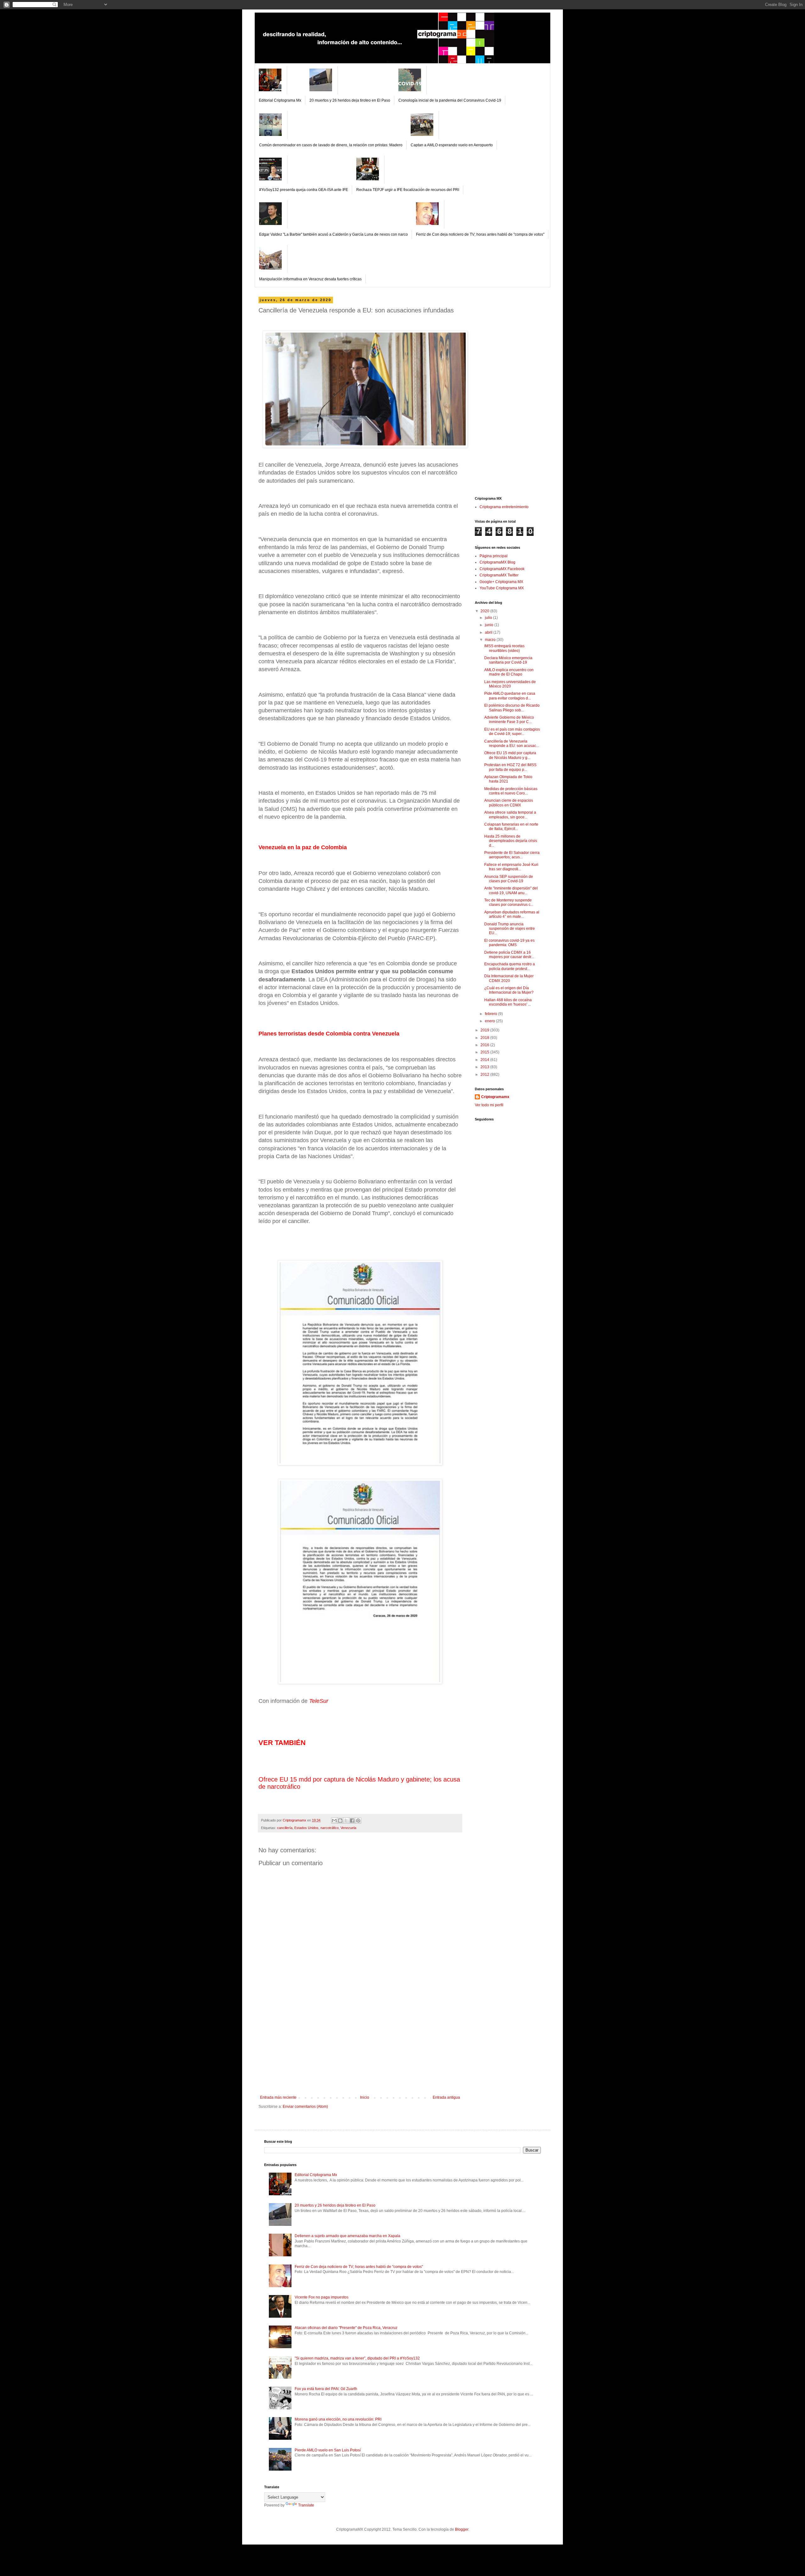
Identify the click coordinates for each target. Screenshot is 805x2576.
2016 (485, 1045)
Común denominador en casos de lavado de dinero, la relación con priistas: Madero (331, 145)
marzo (491, 640)
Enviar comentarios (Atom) (305, 2107)
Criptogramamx (495, 1097)
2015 (485, 1052)
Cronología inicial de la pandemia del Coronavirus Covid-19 (450, 100)
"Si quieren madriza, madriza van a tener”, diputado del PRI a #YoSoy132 (357, 2358)
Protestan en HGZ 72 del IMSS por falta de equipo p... (510, 767)
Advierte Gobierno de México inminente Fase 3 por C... (509, 720)
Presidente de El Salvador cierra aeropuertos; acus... (512, 855)
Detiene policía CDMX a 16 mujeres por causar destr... (509, 955)
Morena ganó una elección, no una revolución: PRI (338, 2419)
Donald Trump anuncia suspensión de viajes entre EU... (510, 929)
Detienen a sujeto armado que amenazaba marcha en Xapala (347, 2236)
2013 (485, 1067)
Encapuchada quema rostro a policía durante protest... (510, 966)
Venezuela (348, 1828)
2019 (485, 1030)
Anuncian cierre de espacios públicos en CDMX (509, 803)
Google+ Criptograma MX (501, 582)
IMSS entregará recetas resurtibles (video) (504, 648)
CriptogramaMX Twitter (499, 575)
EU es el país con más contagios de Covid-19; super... (512, 732)
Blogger (462, 2529)
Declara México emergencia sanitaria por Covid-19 (508, 660)
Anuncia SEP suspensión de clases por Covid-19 (509, 879)
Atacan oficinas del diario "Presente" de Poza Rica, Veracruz (346, 2328)
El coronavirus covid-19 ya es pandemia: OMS (509, 943)
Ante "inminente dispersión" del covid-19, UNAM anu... (511, 890)
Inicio (365, 2097)
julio (489, 618)
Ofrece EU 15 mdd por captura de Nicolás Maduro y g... (510, 755)
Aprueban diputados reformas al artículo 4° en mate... (512, 914)
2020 (485, 611)
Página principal (494, 556)
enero (490, 1021)
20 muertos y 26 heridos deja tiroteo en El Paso (350, 100)
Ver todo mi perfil (489, 1105)
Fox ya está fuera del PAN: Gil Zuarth (326, 2389)
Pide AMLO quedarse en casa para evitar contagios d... (510, 696)
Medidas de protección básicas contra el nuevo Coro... (511, 791)
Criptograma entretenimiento (504, 507)
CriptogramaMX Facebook (502, 569)
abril (489, 632)
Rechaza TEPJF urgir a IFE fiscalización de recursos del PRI (408, 190)
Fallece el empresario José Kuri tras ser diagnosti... (511, 867)
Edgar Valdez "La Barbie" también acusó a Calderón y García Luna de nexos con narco (333, 234)
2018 (485, 1038)
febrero (491, 1014)
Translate (306, 2505)
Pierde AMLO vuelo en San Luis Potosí (328, 2450)
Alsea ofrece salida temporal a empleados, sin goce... (510, 815)
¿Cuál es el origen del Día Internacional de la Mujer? (509, 990)
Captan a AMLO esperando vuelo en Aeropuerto (452, 145)
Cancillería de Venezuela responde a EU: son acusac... (512, 744)
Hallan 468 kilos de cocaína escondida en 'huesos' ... (508, 1002)
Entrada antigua (446, 2097)
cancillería (285, 1828)
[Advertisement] (360, 2048)
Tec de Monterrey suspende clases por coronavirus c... (509, 902)
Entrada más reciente (278, 2097)
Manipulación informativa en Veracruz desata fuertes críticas (310, 279)
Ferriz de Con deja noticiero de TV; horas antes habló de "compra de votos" (480, 234)
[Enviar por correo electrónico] (334, 1821)
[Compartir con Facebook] (352, 1821)
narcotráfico (330, 1828)
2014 (485, 1060)
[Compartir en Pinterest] (358, 1821)
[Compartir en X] (346, 1821)
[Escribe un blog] (340, 1821)
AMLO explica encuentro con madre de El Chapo (509, 672)
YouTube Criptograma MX (502, 588)
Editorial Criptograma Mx (280, 100)
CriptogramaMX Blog (497, 562)
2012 (485, 1075)
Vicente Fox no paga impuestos (322, 2297)
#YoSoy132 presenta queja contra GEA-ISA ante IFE (304, 190)
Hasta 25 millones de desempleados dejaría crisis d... (511, 841)
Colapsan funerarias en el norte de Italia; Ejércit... (511, 827)
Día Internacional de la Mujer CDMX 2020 (509, 978)
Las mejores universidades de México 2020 (510, 684)
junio (490, 625)
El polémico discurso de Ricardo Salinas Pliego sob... (512, 708)
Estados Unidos (306, 1828)
